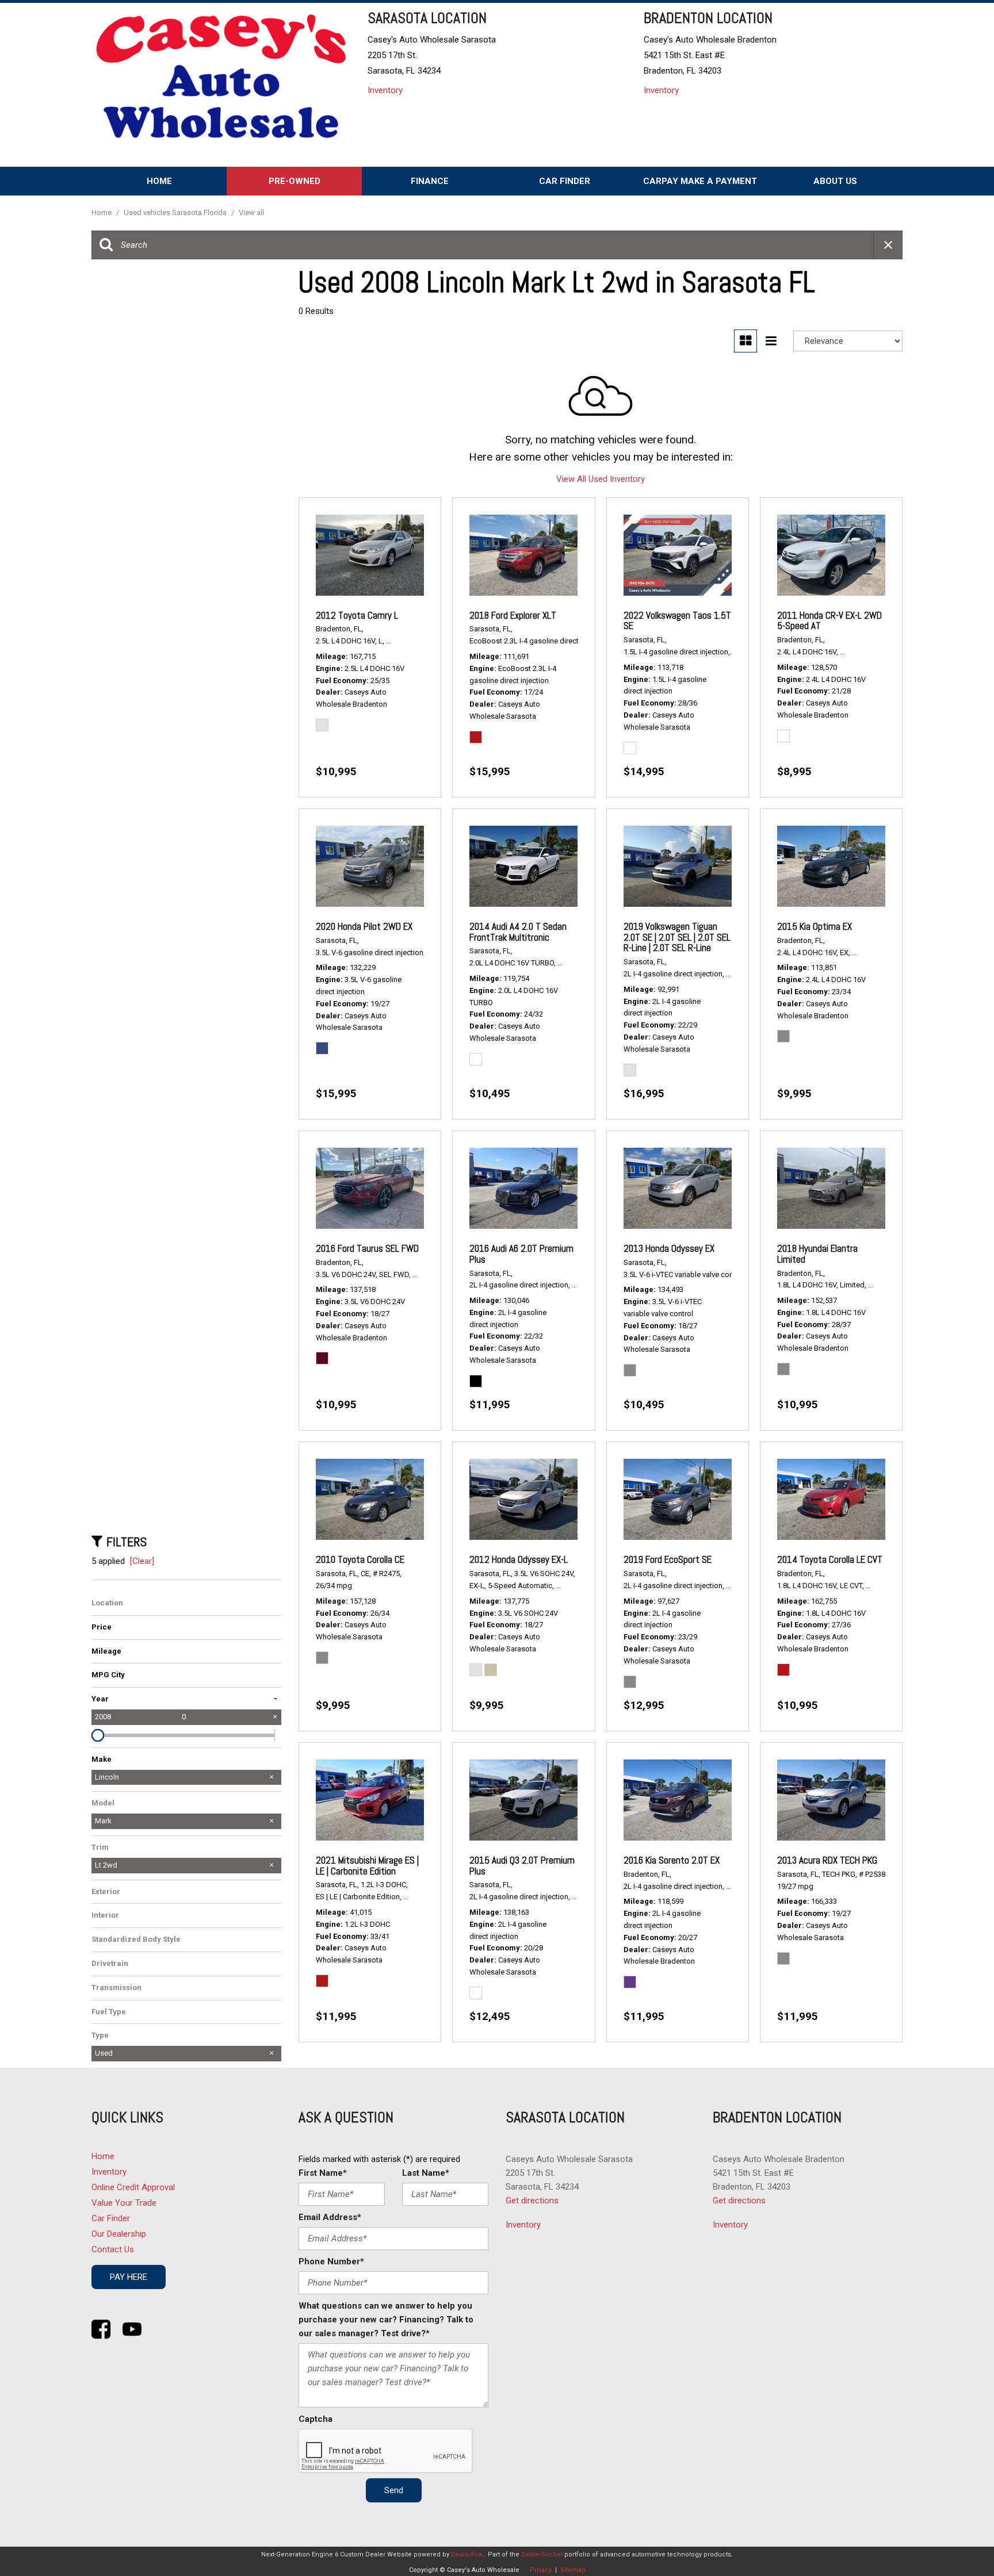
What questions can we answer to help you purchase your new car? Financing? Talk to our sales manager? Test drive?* (386, 2320)
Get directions (532, 2201)
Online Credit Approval (133, 2187)
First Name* (323, 2173)
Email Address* (330, 2217)
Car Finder (565, 181)
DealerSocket (542, 2554)
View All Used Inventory (601, 479)
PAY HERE (129, 2277)
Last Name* (426, 2173)
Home (159, 181)
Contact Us (113, 2249)
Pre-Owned (295, 181)
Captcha (316, 2419)
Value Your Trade (124, 2203)
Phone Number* (331, 2261)
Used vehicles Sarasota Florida (176, 212)
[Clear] (142, 1561)
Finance (430, 181)
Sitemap (573, 2570)
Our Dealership (119, 2234)
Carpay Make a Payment (700, 181)
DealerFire (467, 2554)
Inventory (385, 90)
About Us (835, 181)
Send (394, 2490)
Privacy (541, 2570)
